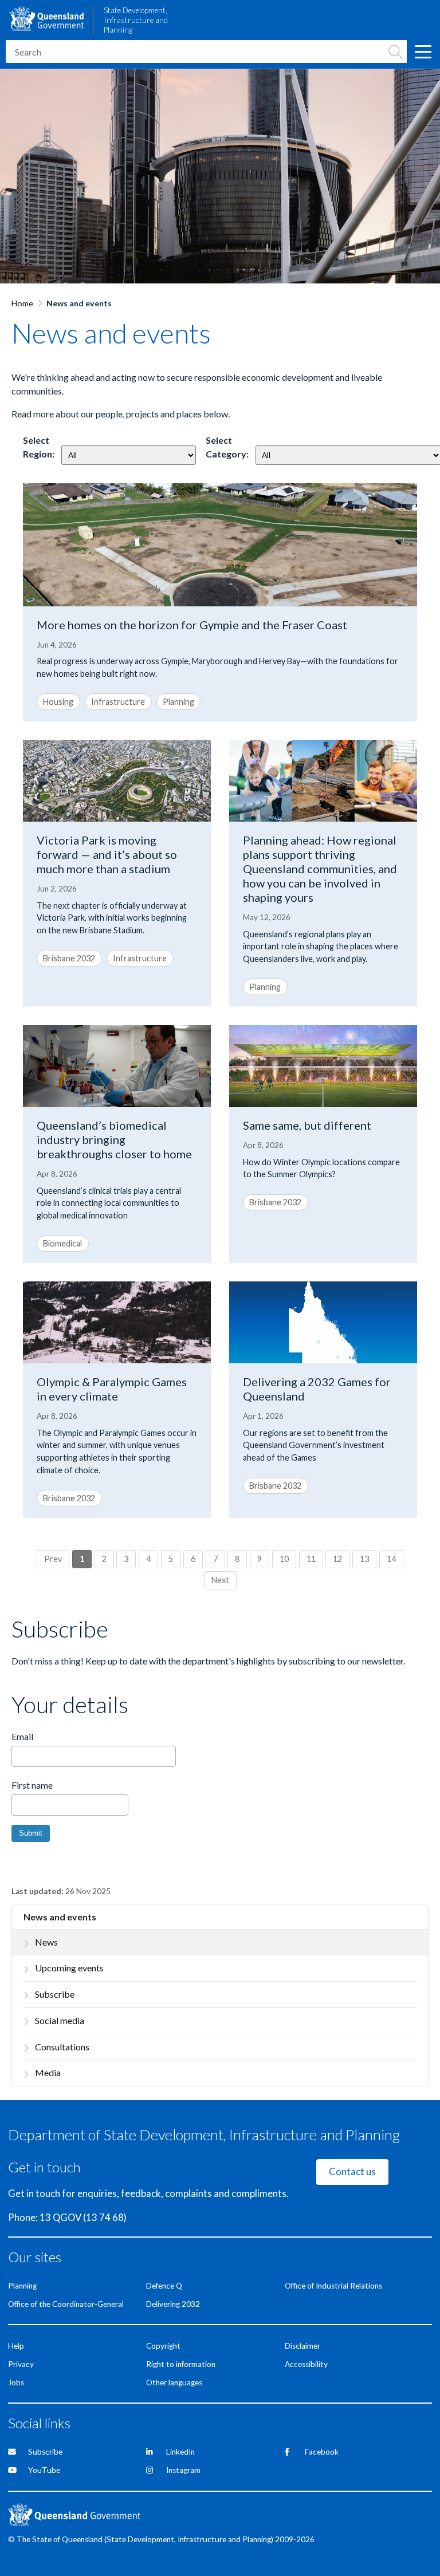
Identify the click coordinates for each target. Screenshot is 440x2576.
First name (32, 1785)
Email (22, 1736)
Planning (178, 702)
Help (16, 2346)
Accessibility (306, 2364)
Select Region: (39, 447)
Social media (60, 2020)
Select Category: (227, 447)
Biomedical (62, 1243)
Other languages (174, 2382)
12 (337, 1559)
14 (391, 1559)
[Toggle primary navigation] (423, 52)
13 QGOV (60, 2218)
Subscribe (55, 1994)
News (46, 1942)
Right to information (181, 2364)
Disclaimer (302, 2346)
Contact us (352, 2172)
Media (48, 2072)
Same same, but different (307, 1125)
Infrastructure (118, 702)
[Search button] (395, 52)
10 (284, 1559)
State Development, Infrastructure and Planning (136, 20)
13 (364, 1559)
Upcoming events (69, 1968)
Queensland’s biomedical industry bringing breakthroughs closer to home (114, 1139)
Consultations (62, 2047)
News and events (60, 1917)
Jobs (16, 2382)
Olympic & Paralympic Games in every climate (112, 1389)
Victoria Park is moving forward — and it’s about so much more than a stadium (107, 854)
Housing (58, 702)
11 (311, 1559)
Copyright (163, 2346)
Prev (53, 1559)
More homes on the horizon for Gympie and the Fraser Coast (192, 625)
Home (22, 303)
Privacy (21, 2364)
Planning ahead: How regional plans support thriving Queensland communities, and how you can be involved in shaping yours (320, 869)
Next (220, 1580)
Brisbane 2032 (69, 958)
